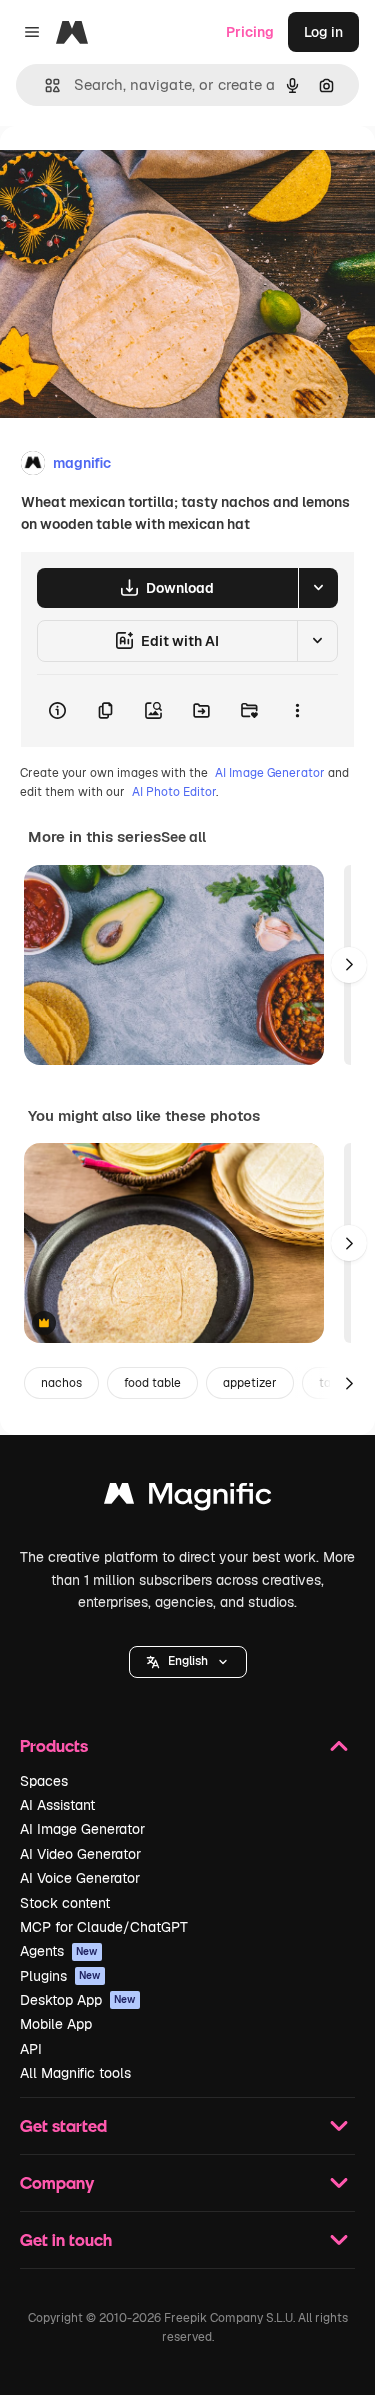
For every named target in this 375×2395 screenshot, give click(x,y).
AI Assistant (57, 1805)
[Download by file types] (318, 588)
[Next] (349, 965)
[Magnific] (188, 1498)
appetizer (250, 1383)
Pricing (250, 32)
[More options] (297, 711)
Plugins (60, 1976)
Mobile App (56, 2024)
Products (54, 1745)
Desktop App (78, 2000)
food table (152, 1383)
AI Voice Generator (80, 1878)
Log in (323, 32)
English (188, 1661)
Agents (59, 1951)
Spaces (44, 1781)
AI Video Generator (80, 1854)
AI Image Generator (270, 773)
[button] (188, 1662)
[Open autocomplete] (44, 85)
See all (183, 837)
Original (128, 171)
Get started (63, 2125)
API (31, 2049)
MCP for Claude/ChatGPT (104, 1927)
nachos (61, 1383)
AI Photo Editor (174, 792)
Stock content (65, 1903)
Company (57, 2182)
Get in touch (66, 2239)
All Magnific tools (75, 2073)
